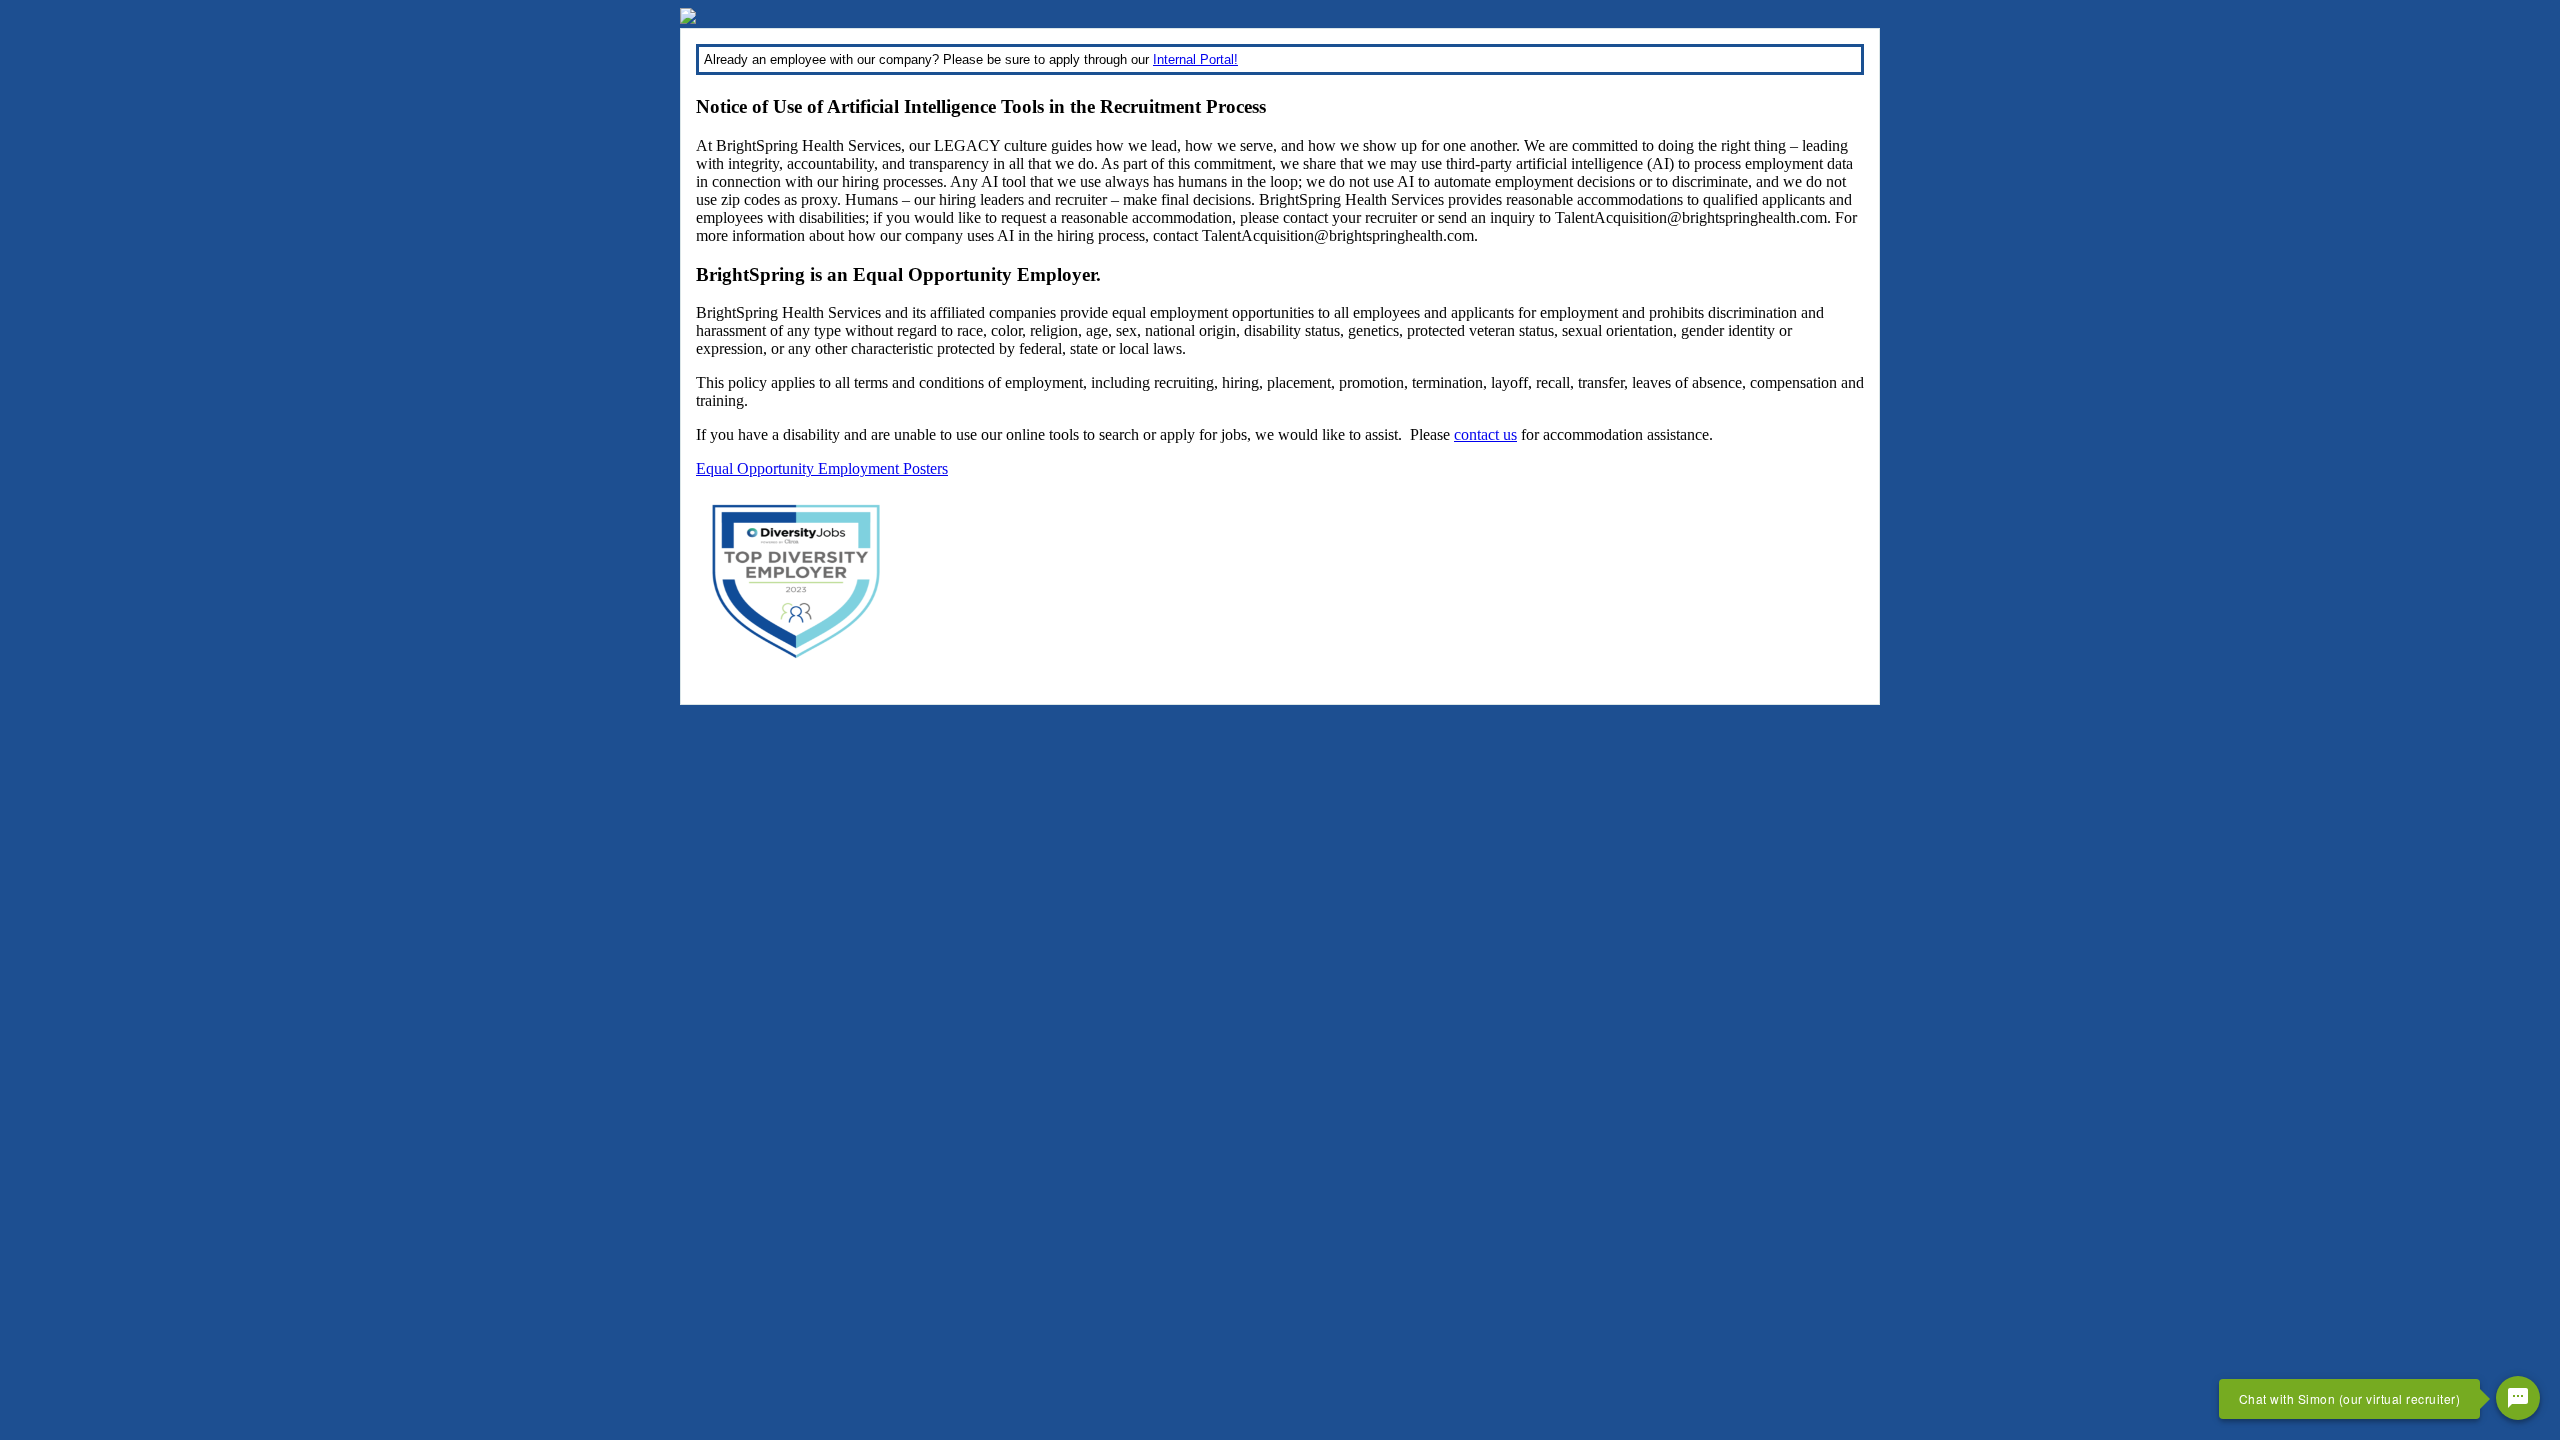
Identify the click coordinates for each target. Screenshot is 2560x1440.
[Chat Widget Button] (2518, 1398)
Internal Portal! (1195, 59)
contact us (1485, 434)
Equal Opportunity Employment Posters (822, 468)
